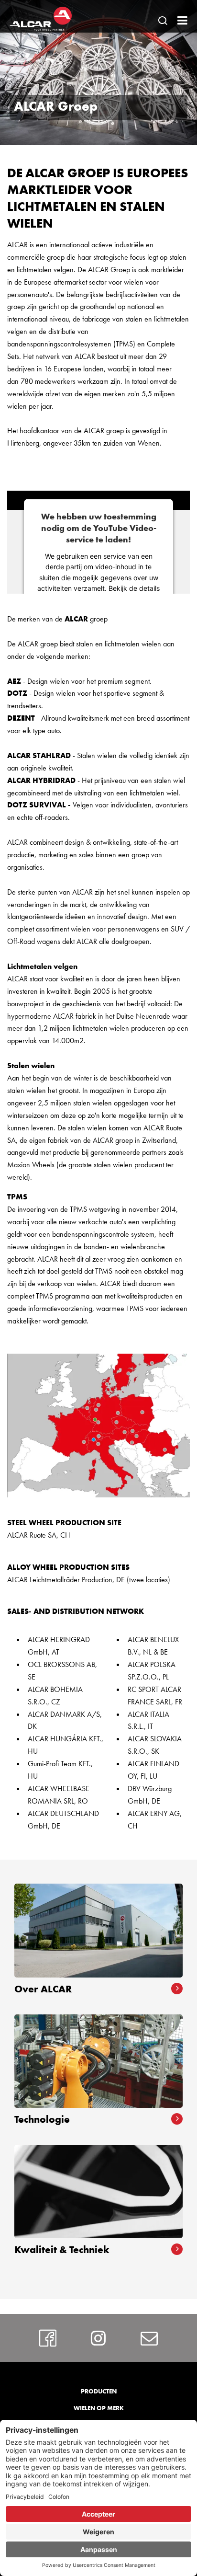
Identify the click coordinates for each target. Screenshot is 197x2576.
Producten (99, 2391)
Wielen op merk (99, 2408)
